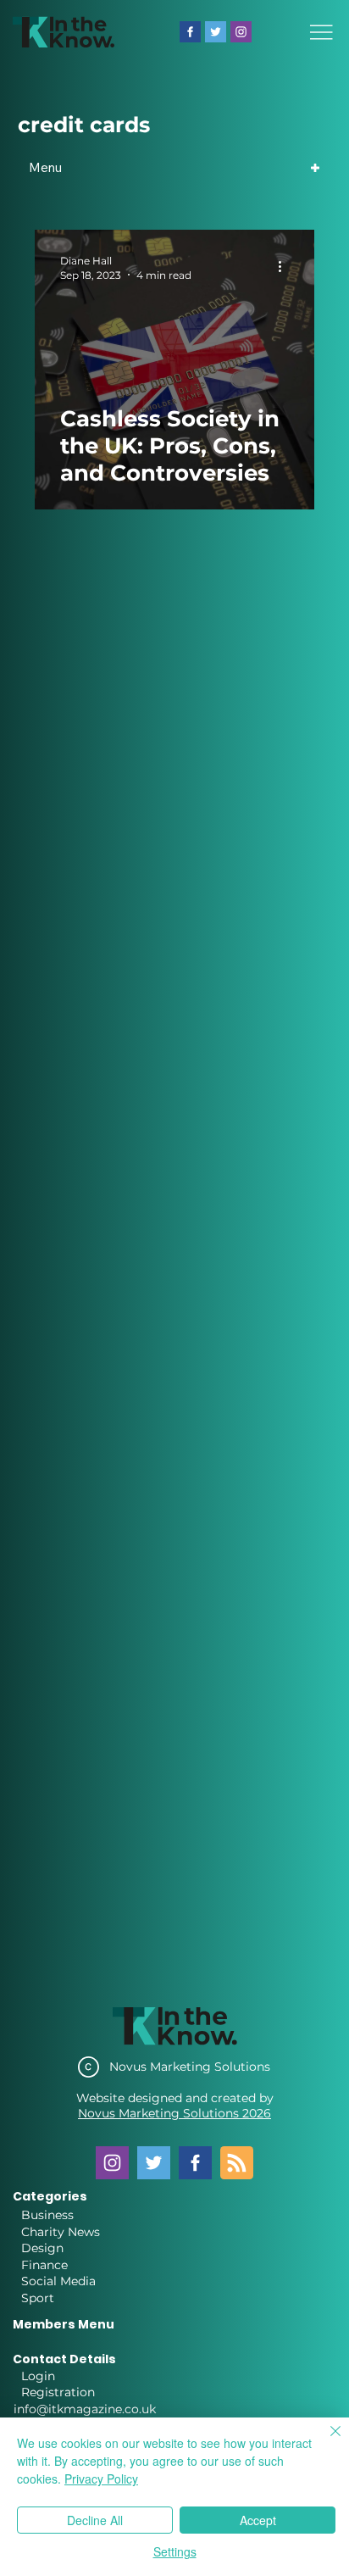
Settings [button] (175, 2551)
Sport (38, 2298)
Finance (44, 2265)
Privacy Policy (101, 2479)
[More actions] (286, 267)
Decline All (95, 2520)
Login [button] (38, 2376)
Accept (258, 2520)
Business (47, 2215)
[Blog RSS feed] (237, 2164)
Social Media (58, 2281)
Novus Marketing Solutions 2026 (174, 2113)
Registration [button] (58, 2392)
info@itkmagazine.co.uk (85, 2409)
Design (42, 2248)
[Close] (325, 2441)
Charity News (61, 2232)
